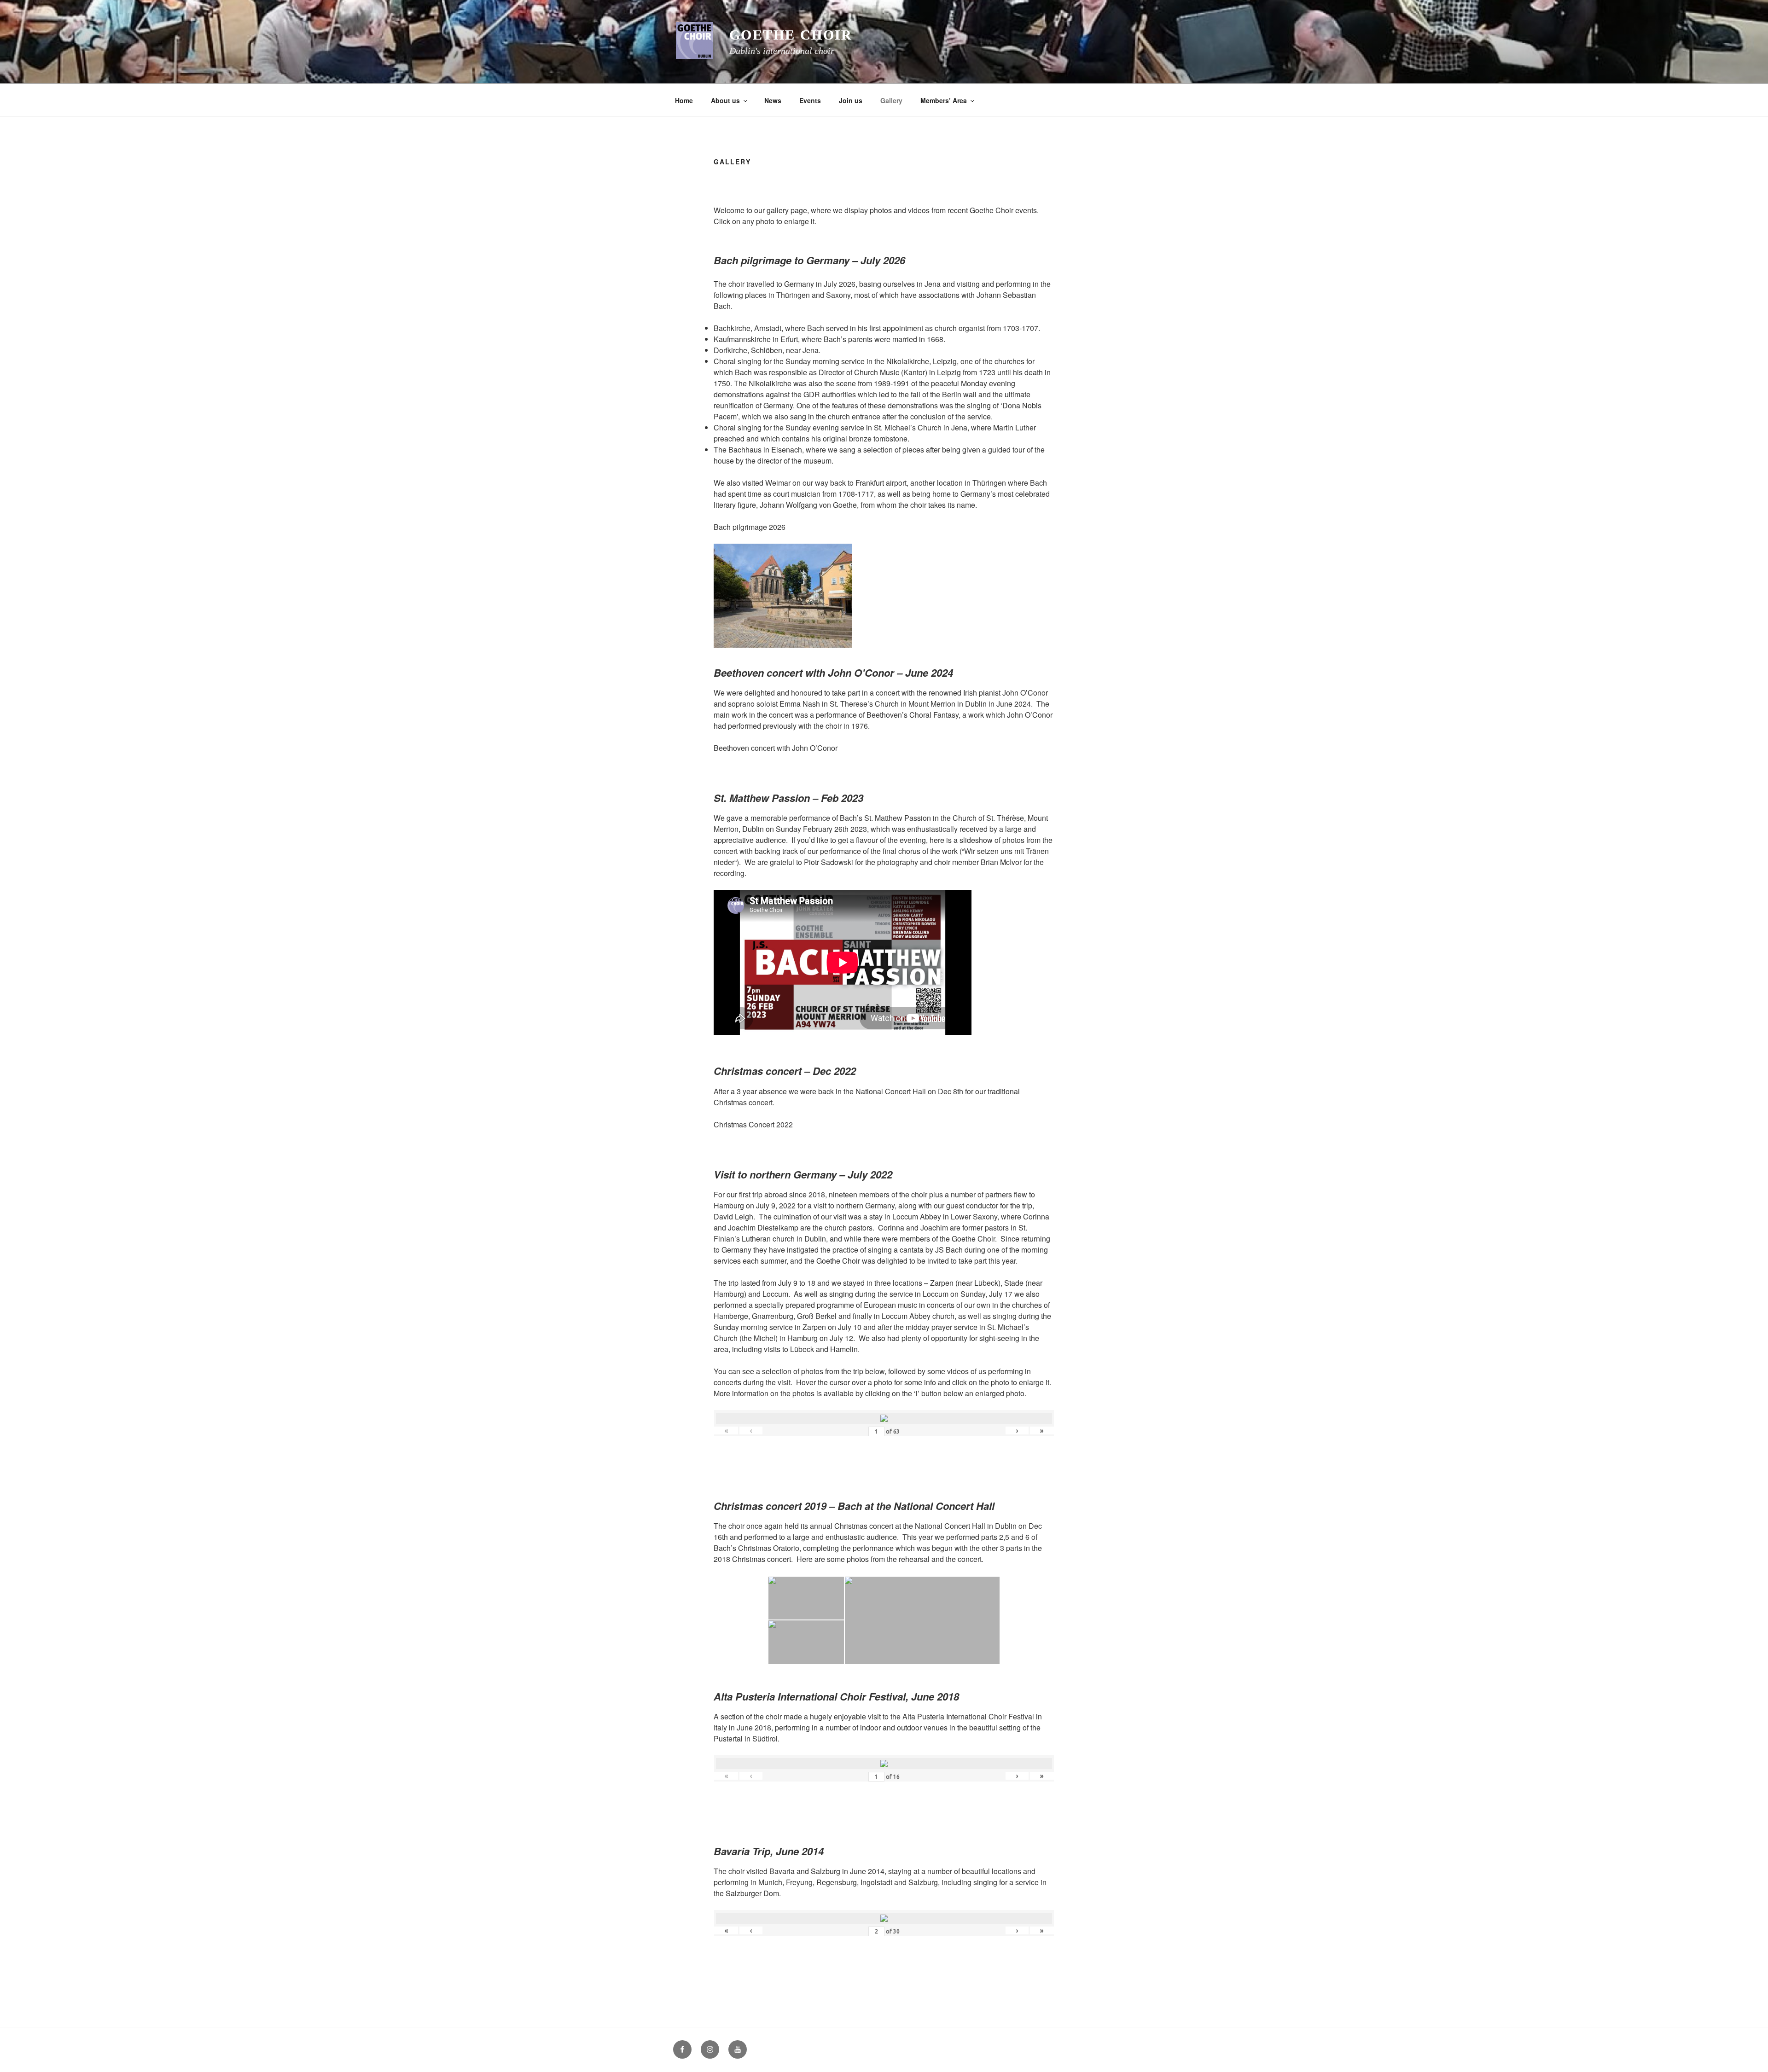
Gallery (891, 100)
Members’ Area (944, 100)
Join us (851, 100)
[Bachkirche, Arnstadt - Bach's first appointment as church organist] (884, 597)
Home (684, 100)
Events (810, 100)
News (773, 100)
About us (725, 100)
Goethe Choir (791, 35)
